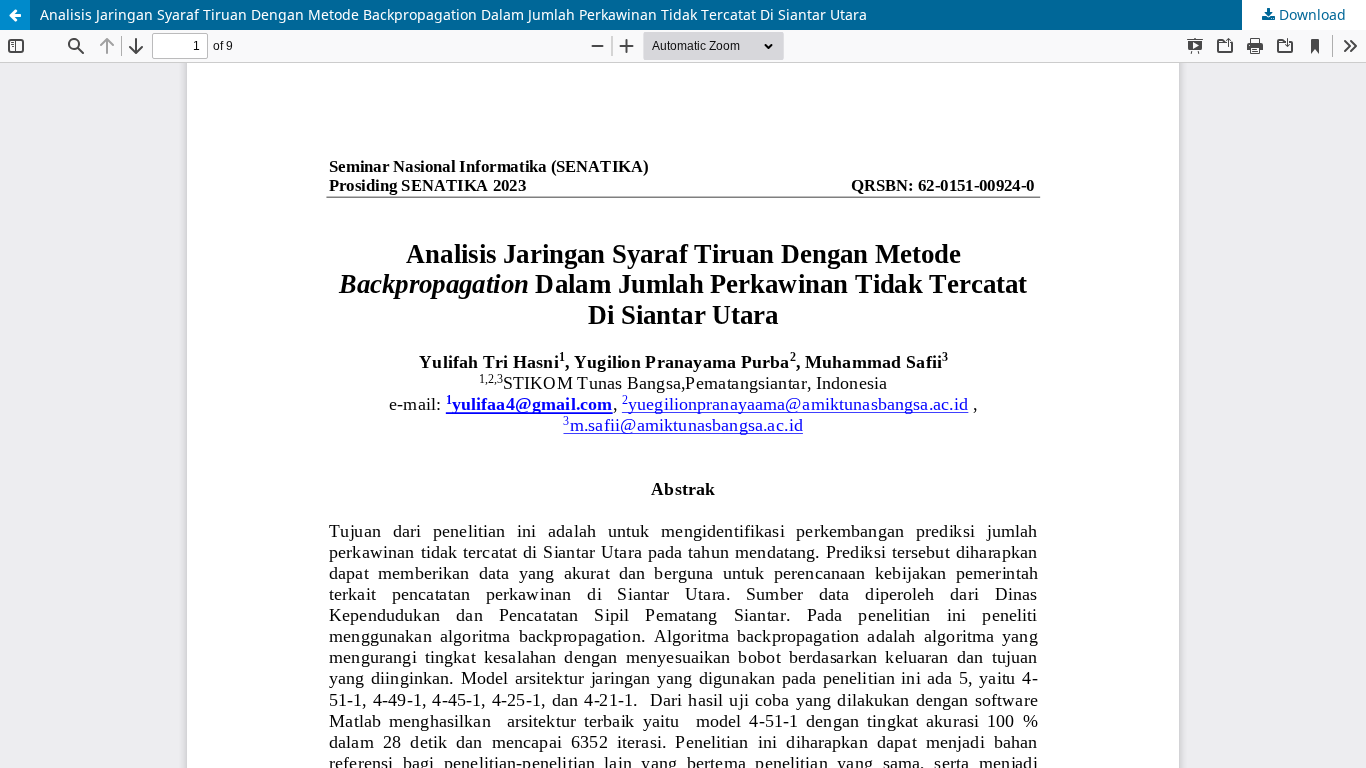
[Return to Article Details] (15, 15)
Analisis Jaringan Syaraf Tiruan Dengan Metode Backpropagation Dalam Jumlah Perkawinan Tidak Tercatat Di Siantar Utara (453, 14)
